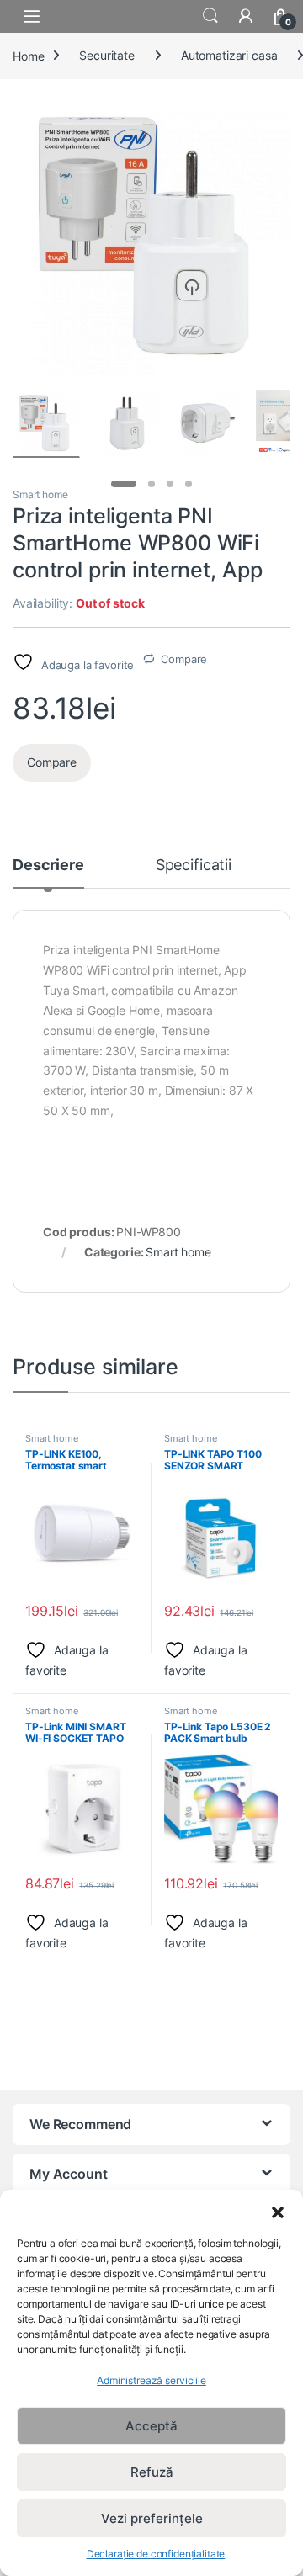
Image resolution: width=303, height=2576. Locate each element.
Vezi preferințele (152, 2518)
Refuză (152, 2472)
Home (28, 55)
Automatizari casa (229, 55)
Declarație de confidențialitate (156, 2554)
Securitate (107, 55)
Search (210, 16)
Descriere (48, 866)
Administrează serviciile (151, 2380)
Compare (184, 659)
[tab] (48, 873)
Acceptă (151, 2426)
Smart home (40, 494)
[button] (278, 2211)
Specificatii (194, 866)
